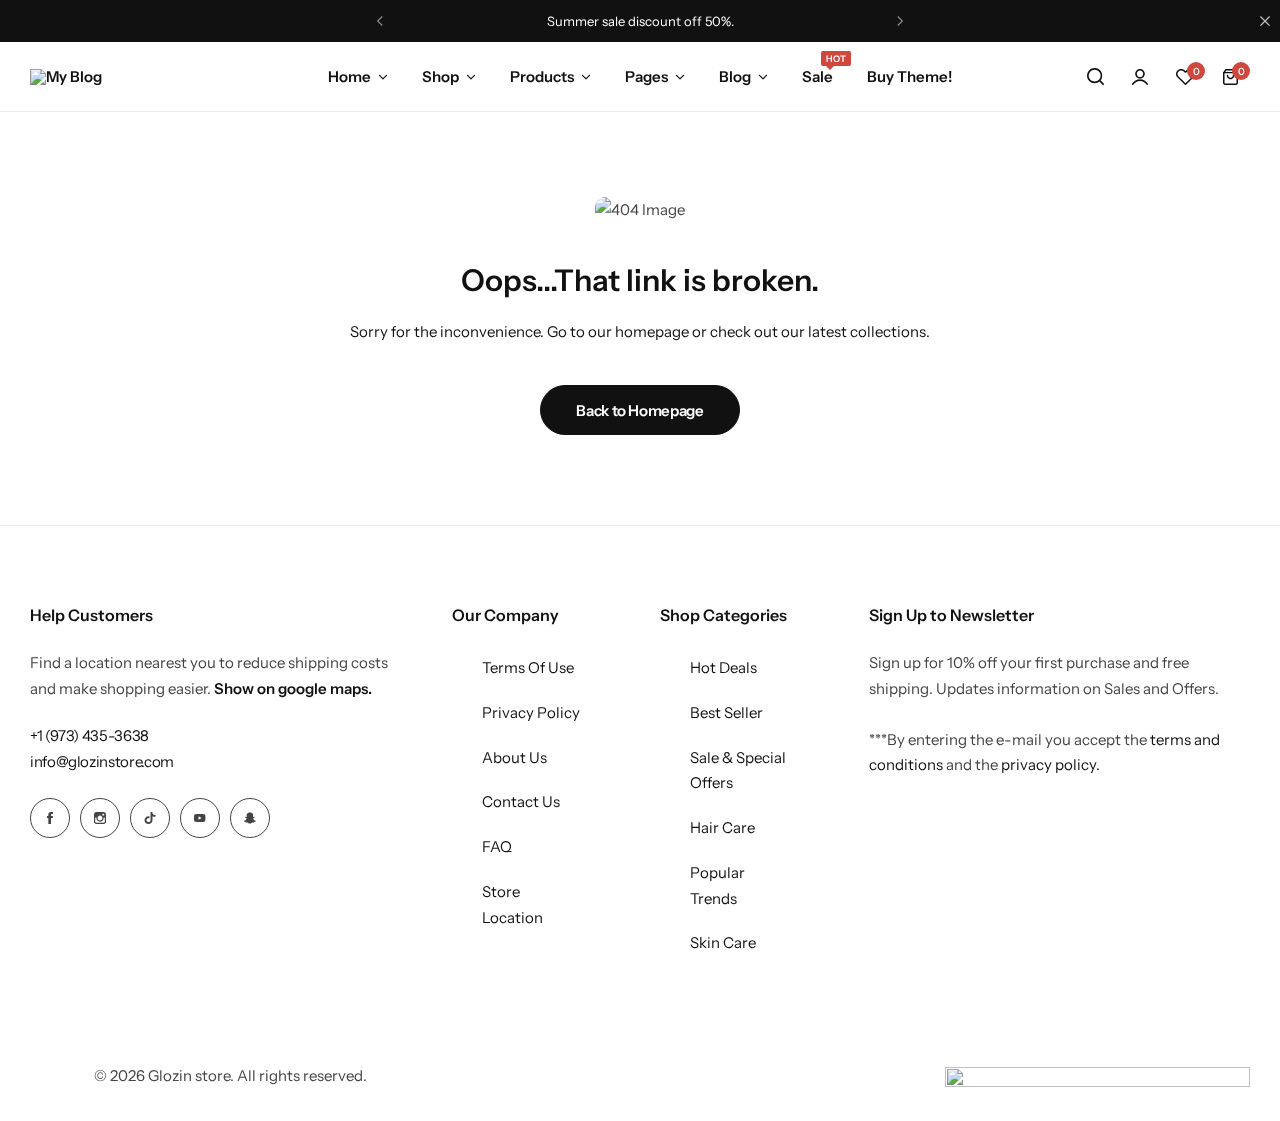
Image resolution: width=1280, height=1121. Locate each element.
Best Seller (726, 712)
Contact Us (521, 801)
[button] (1185, 77)
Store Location (512, 904)
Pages (646, 76)
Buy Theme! (909, 76)
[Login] (1140, 77)
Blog (735, 76)
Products (542, 76)
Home (349, 76)
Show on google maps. (293, 688)
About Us (514, 757)
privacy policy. (1050, 764)
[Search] (1095, 77)
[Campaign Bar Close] (1265, 21)
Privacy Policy (531, 712)
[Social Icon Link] (50, 818)
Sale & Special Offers (738, 770)
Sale (817, 75)
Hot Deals (723, 667)
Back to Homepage (639, 410)
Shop (440, 76)
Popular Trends (717, 885)
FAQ (497, 846)
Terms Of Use (528, 667)
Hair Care (722, 827)
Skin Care (723, 942)
